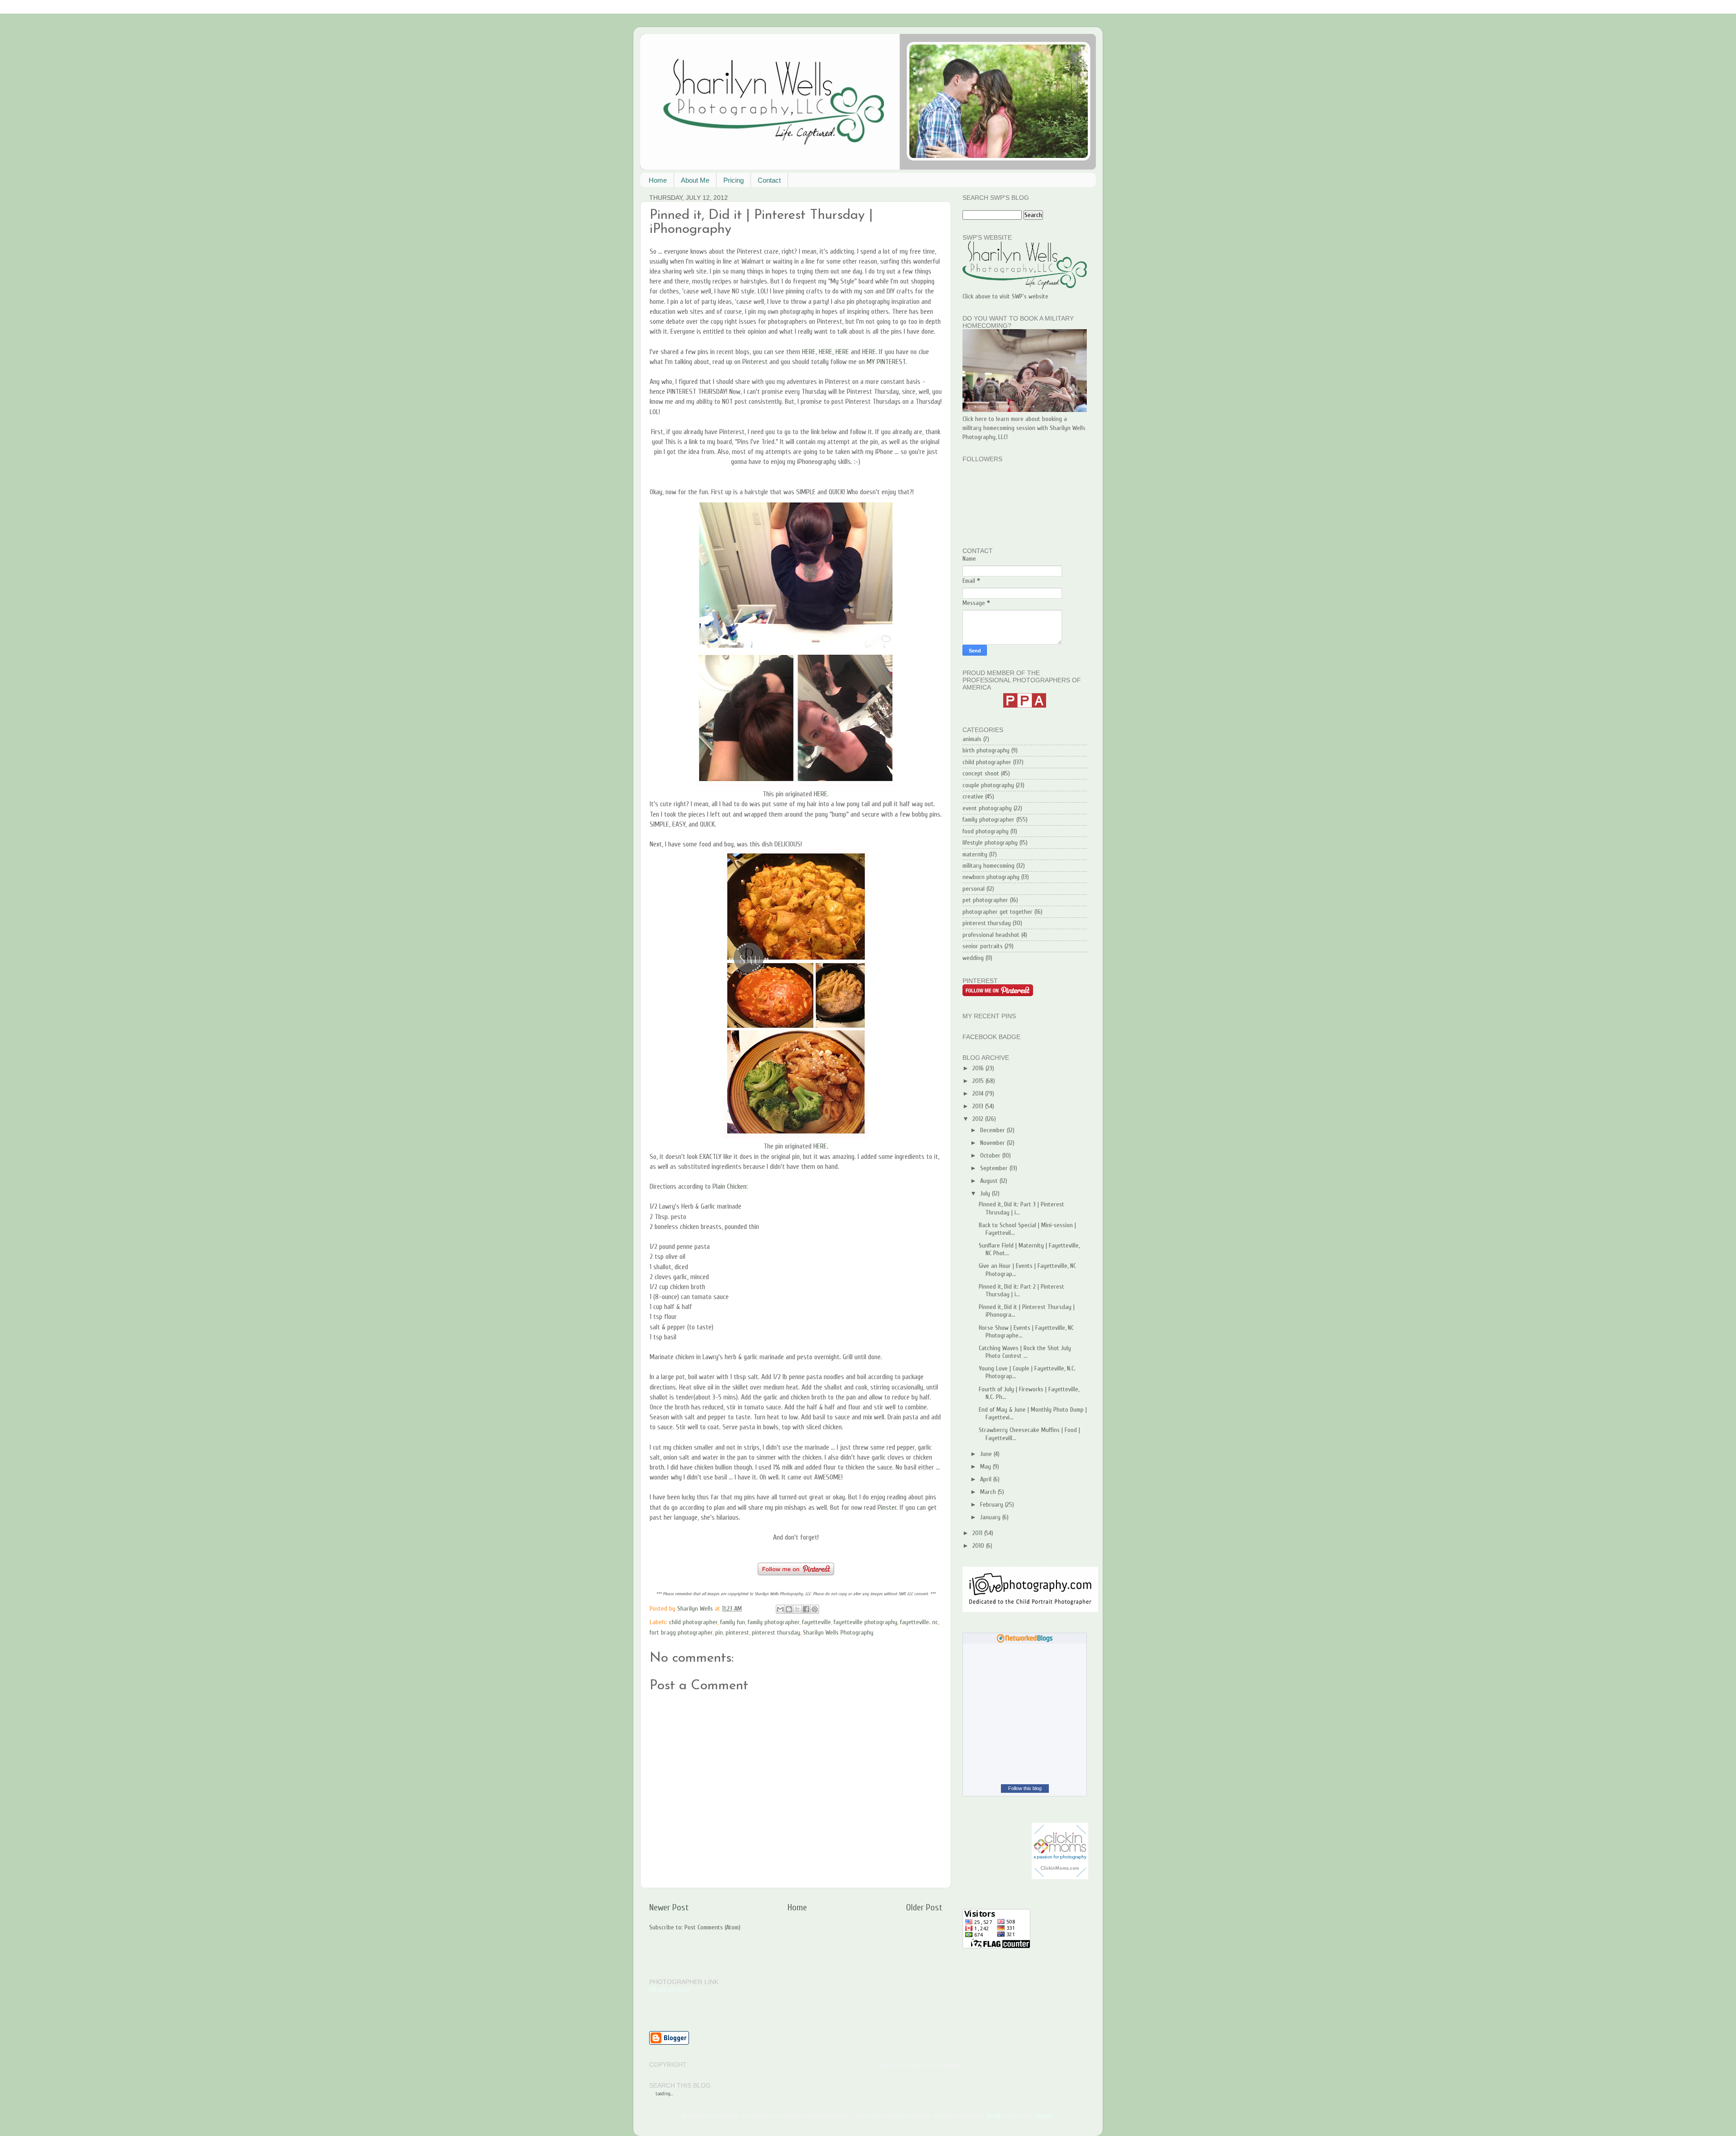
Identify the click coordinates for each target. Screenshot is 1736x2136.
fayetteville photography (866, 1622)
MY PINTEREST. (887, 362)
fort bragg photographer (681, 1633)
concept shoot (981, 773)
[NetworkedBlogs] (1025, 1641)
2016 (979, 1068)
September (995, 1168)
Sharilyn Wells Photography (838, 1633)
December (993, 1130)
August (990, 1181)
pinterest (737, 1633)
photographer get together (998, 912)
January (991, 1517)
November (993, 1143)
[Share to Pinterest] (815, 1609)
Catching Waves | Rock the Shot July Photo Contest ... (1025, 1352)
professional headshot (991, 935)
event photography (987, 808)
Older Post (924, 1907)
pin (719, 1633)
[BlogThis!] (789, 1609)
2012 (979, 1119)
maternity (975, 854)
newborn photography (991, 877)
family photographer (774, 1622)
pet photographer (985, 900)
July (986, 1193)
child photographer (693, 1622)
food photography (986, 831)
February (993, 1505)
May (986, 1467)
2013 (979, 1106)
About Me (695, 180)
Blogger (1045, 2116)
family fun (733, 1622)
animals (972, 739)
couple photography (988, 785)
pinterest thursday (776, 1633)
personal (974, 889)
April (987, 1479)
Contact (769, 180)
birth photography (986, 750)
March (989, 1492)
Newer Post (669, 1907)
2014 (979, 1094)
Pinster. (888, 1507)
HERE (809, 352)
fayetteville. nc (919, 1622)
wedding (973, 958)
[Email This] (780, 1609)
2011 (978, 1533)
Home (658, 180)
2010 (979, 1546)
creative (973, 796)
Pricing (734, 180)
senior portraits (983, 946)
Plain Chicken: (730, 1186)
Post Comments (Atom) (712, 1927)
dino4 (993, 2116)
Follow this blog (1025, 1788)
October (991, 1155)
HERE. (821, 794)
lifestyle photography (990, 843)
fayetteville (816, 1622)
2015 (979, 1081)
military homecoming (988, 866)
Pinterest (756, 362)
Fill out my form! (670, 1990)
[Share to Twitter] (797, 1609)
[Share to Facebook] (806, 1609)
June (987, 1454)
